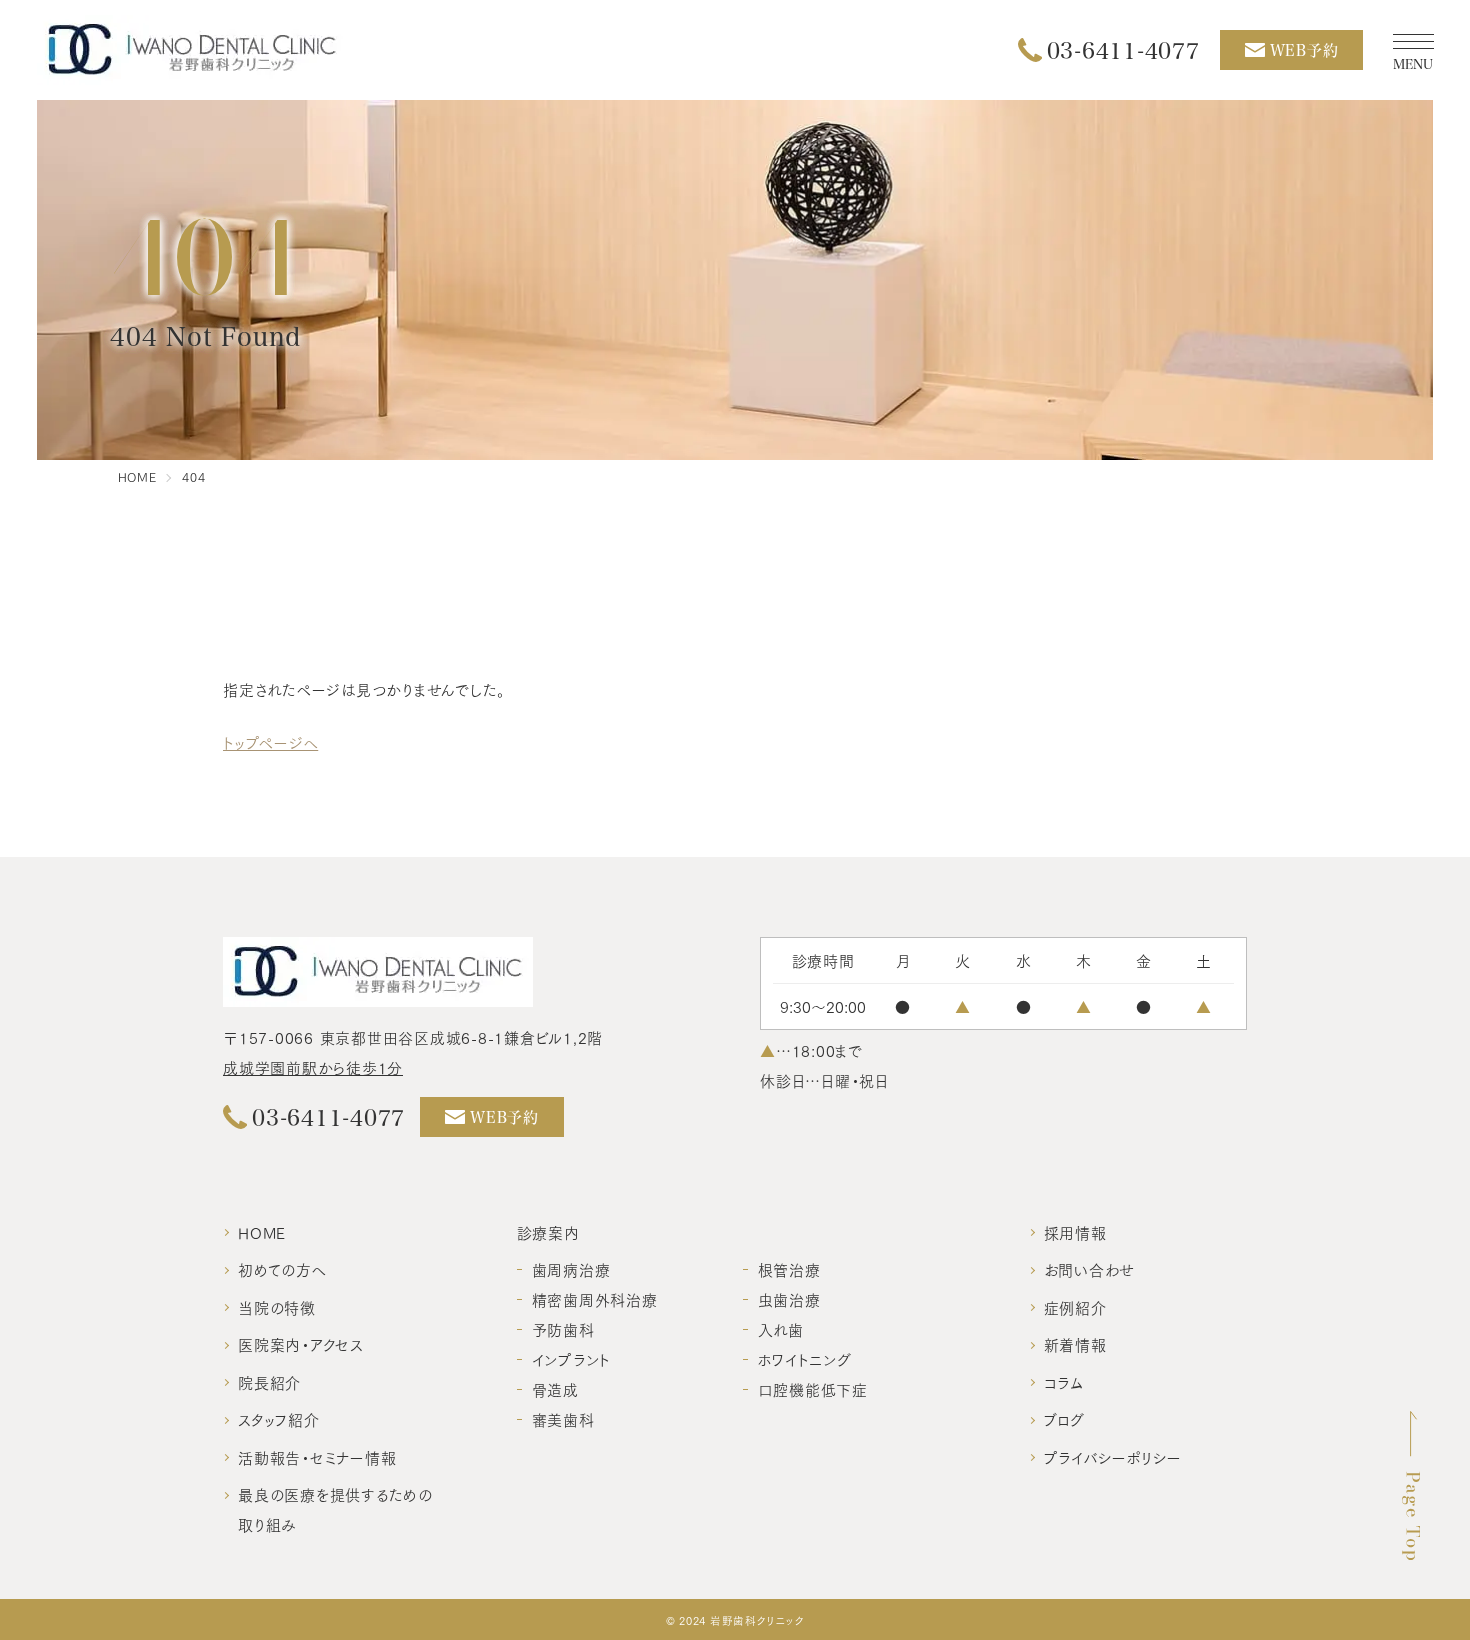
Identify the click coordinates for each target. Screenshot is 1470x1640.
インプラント (571, 1359)
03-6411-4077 (1123, 50)
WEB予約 (1304, 50)
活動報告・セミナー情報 (317, 1457)
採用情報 (1075, 1232)
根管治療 (789, 1269)
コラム (1064, 1382)
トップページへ (270, 742)
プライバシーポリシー (1113, 1457)
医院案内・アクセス (300, 1344)
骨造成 (555, 1389)
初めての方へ (282, 1269)
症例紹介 (1075, 1307)
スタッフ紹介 (279, 1419)
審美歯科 (563, 1419)
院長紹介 (269, 1382)
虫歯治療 (789, 1299)
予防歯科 (563, 1329)
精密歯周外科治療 (595, 1299)
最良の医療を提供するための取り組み (335, 1509)
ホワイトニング (805, 1359)
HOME (262, 1232)
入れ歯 (781, 1329)
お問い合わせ (1090, 1269)
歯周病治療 (571, 1269)
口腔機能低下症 (813, 1389)
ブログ (1064, 1419)
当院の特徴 (277, 1307)
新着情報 (1075, 1344)
